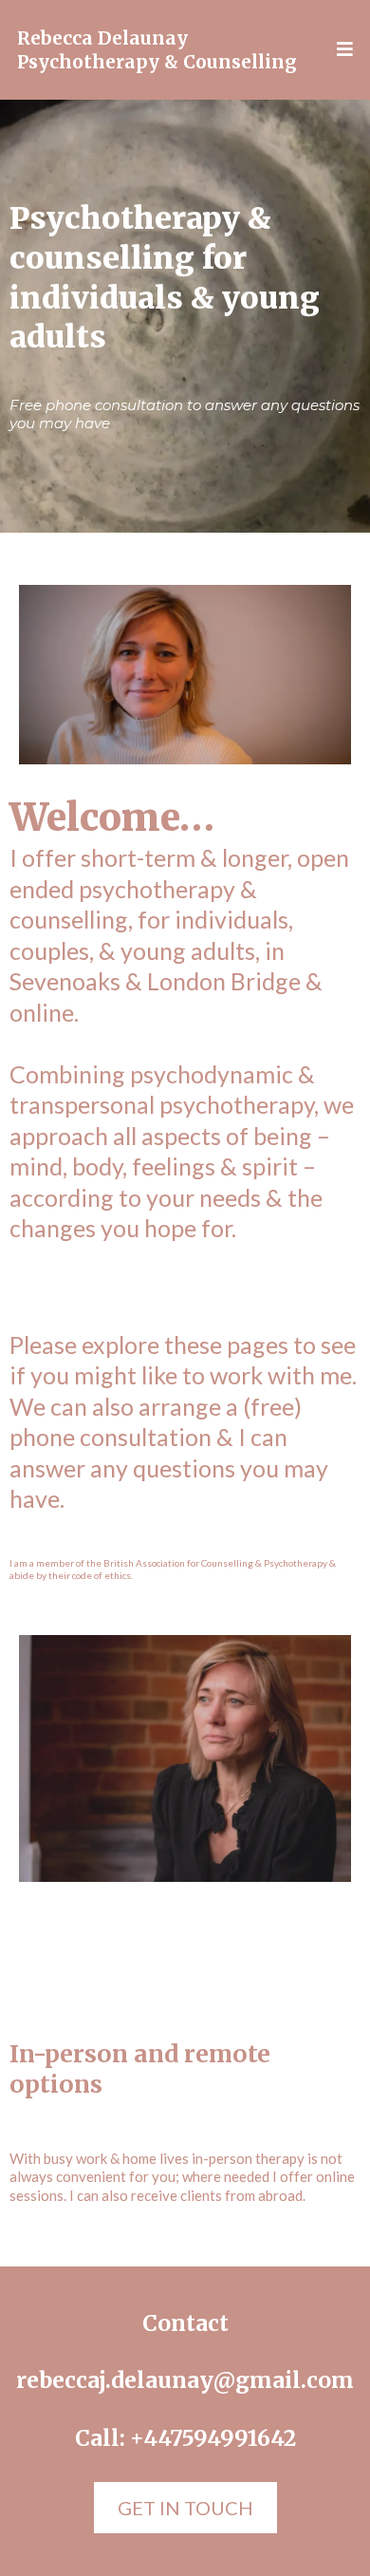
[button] (342, 50)
